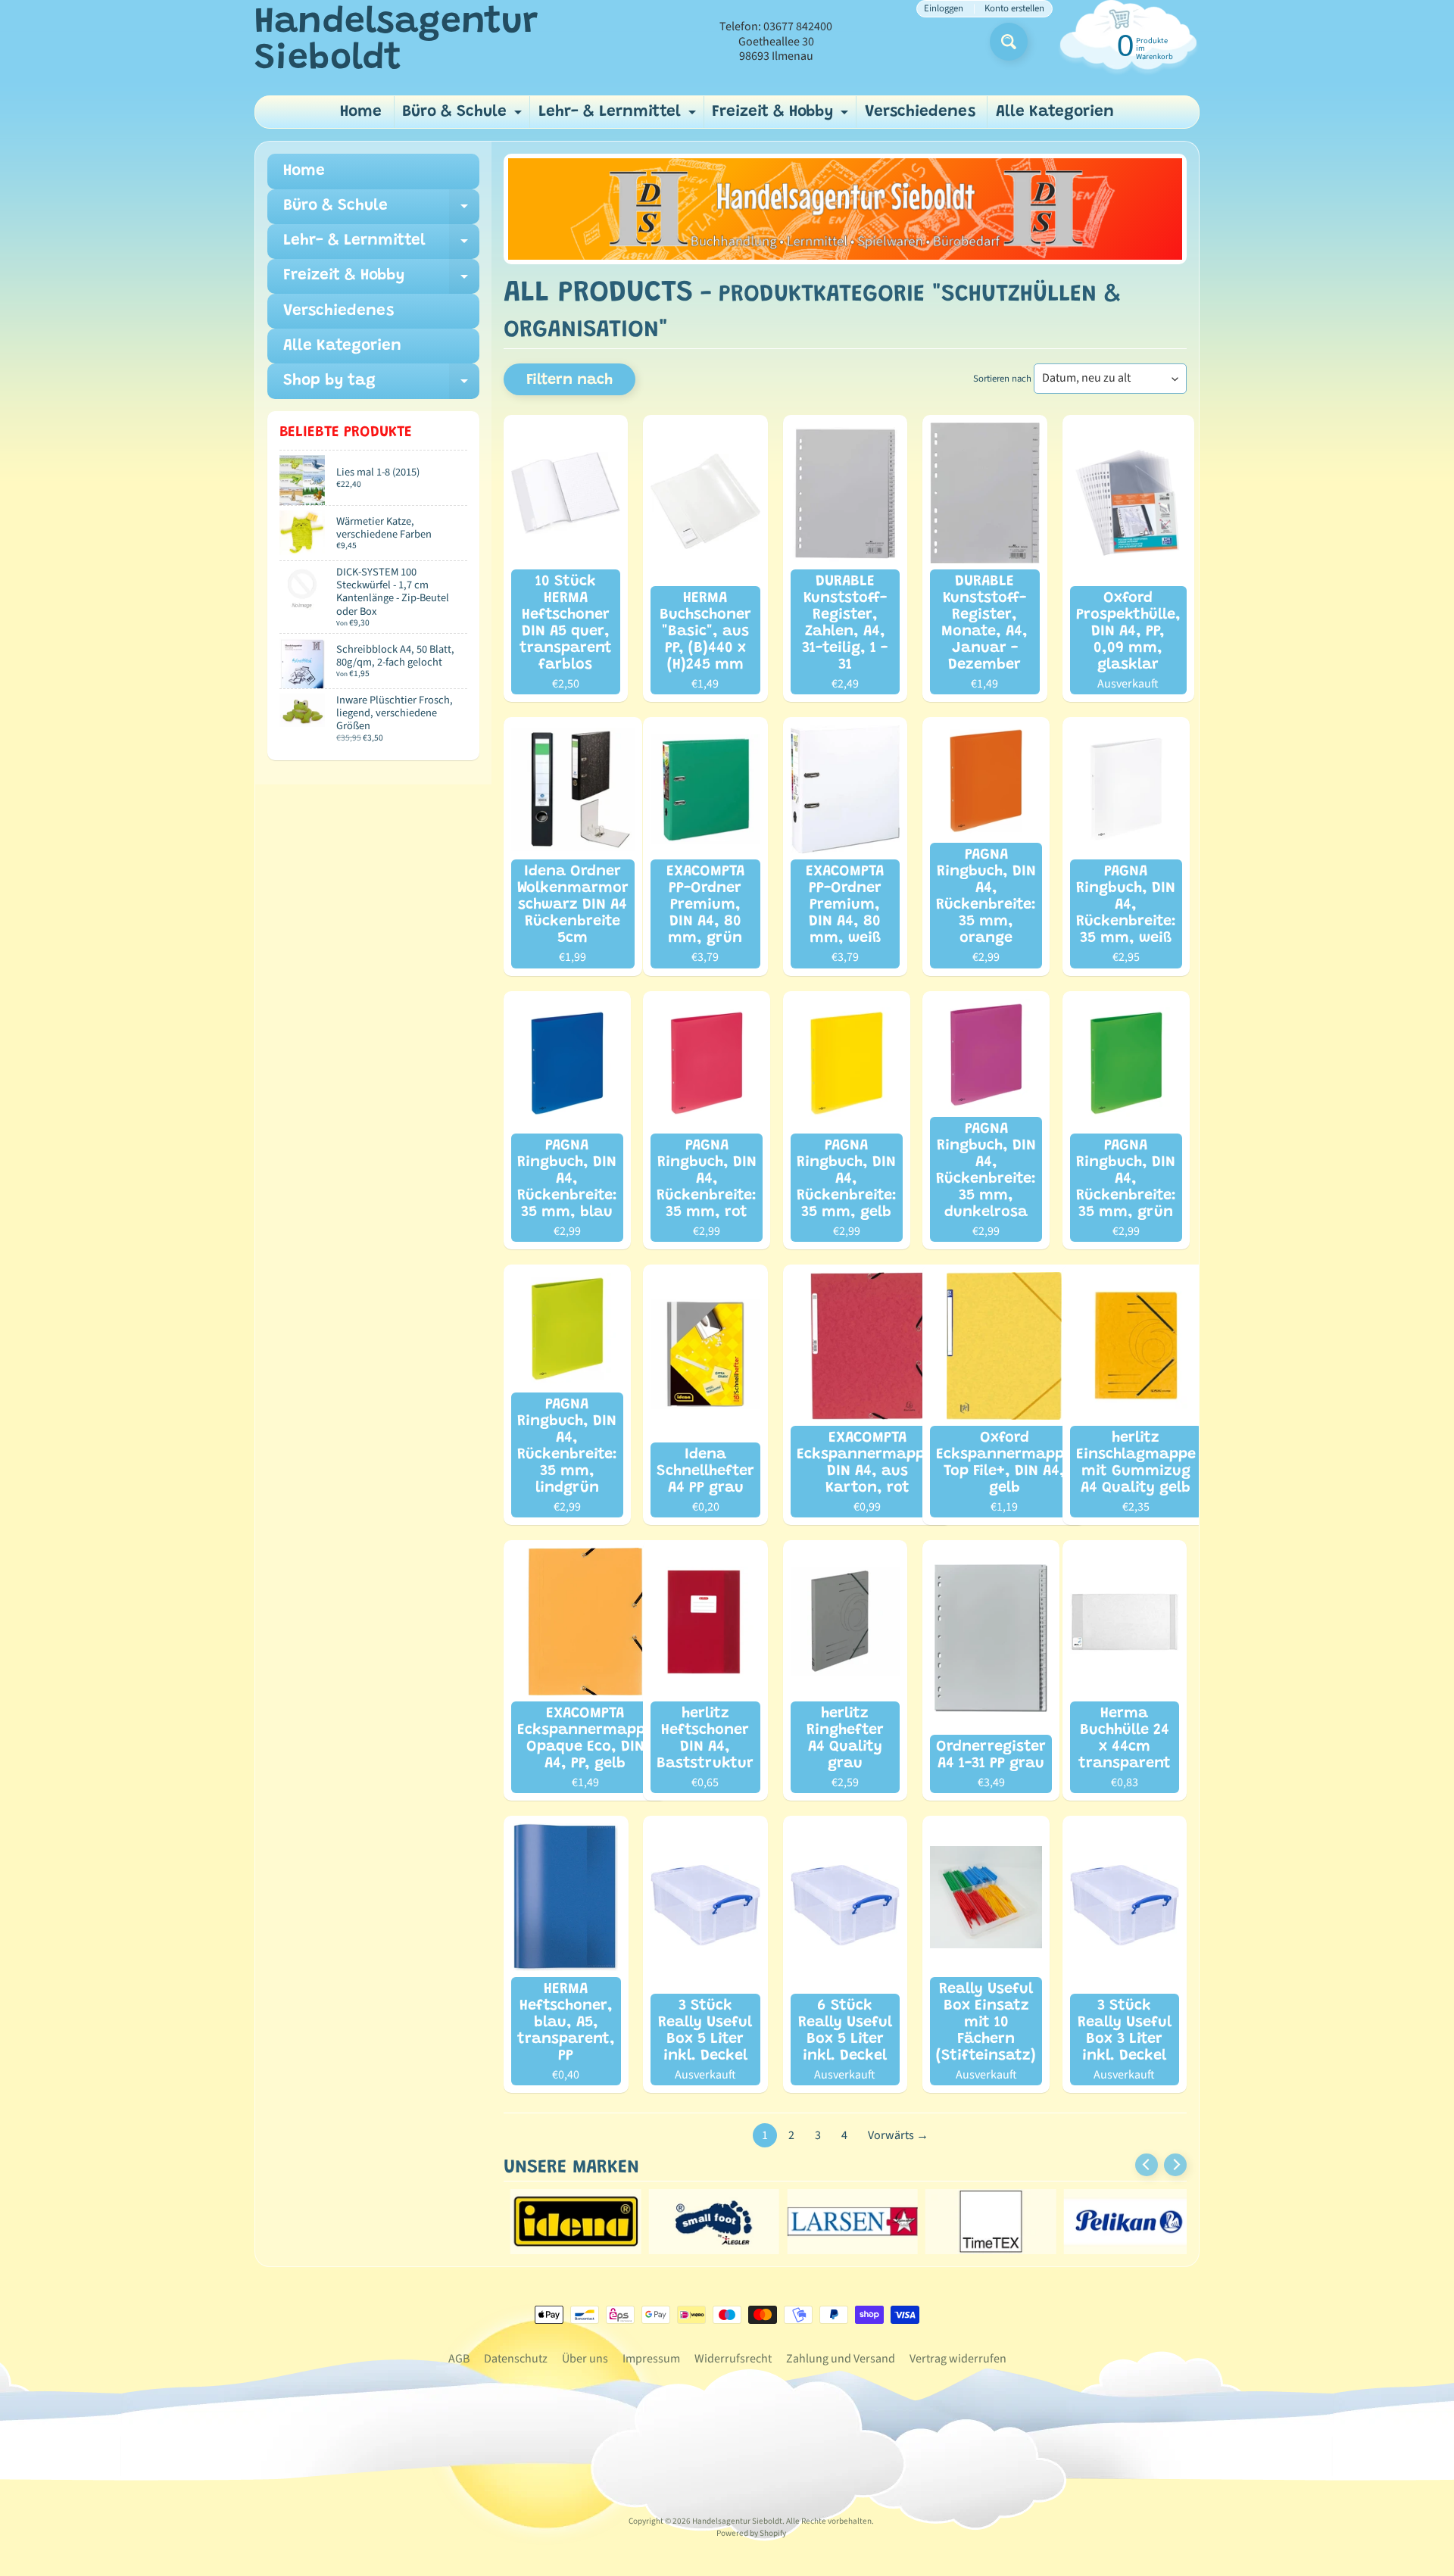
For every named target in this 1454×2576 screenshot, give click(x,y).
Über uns (585, 2359)
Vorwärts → (898, 2135)
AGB (459, 2359)
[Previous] (1147, 2165)
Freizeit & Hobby (782, 116)
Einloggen (944, 9)
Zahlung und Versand (841, 2359)
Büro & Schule (464, 116)
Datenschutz (516, 2359)
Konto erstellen (1014, 9)
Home (361, 112)
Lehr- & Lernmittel (619, 116)
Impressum (651, 2359)
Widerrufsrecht (733, 2359)
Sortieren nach (1002, 379)
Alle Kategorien (1055, 112)
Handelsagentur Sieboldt (396, 42)
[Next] (1175, 2165)
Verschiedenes (920, 112)
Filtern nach (569, 380)
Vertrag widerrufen (958, 2359)
